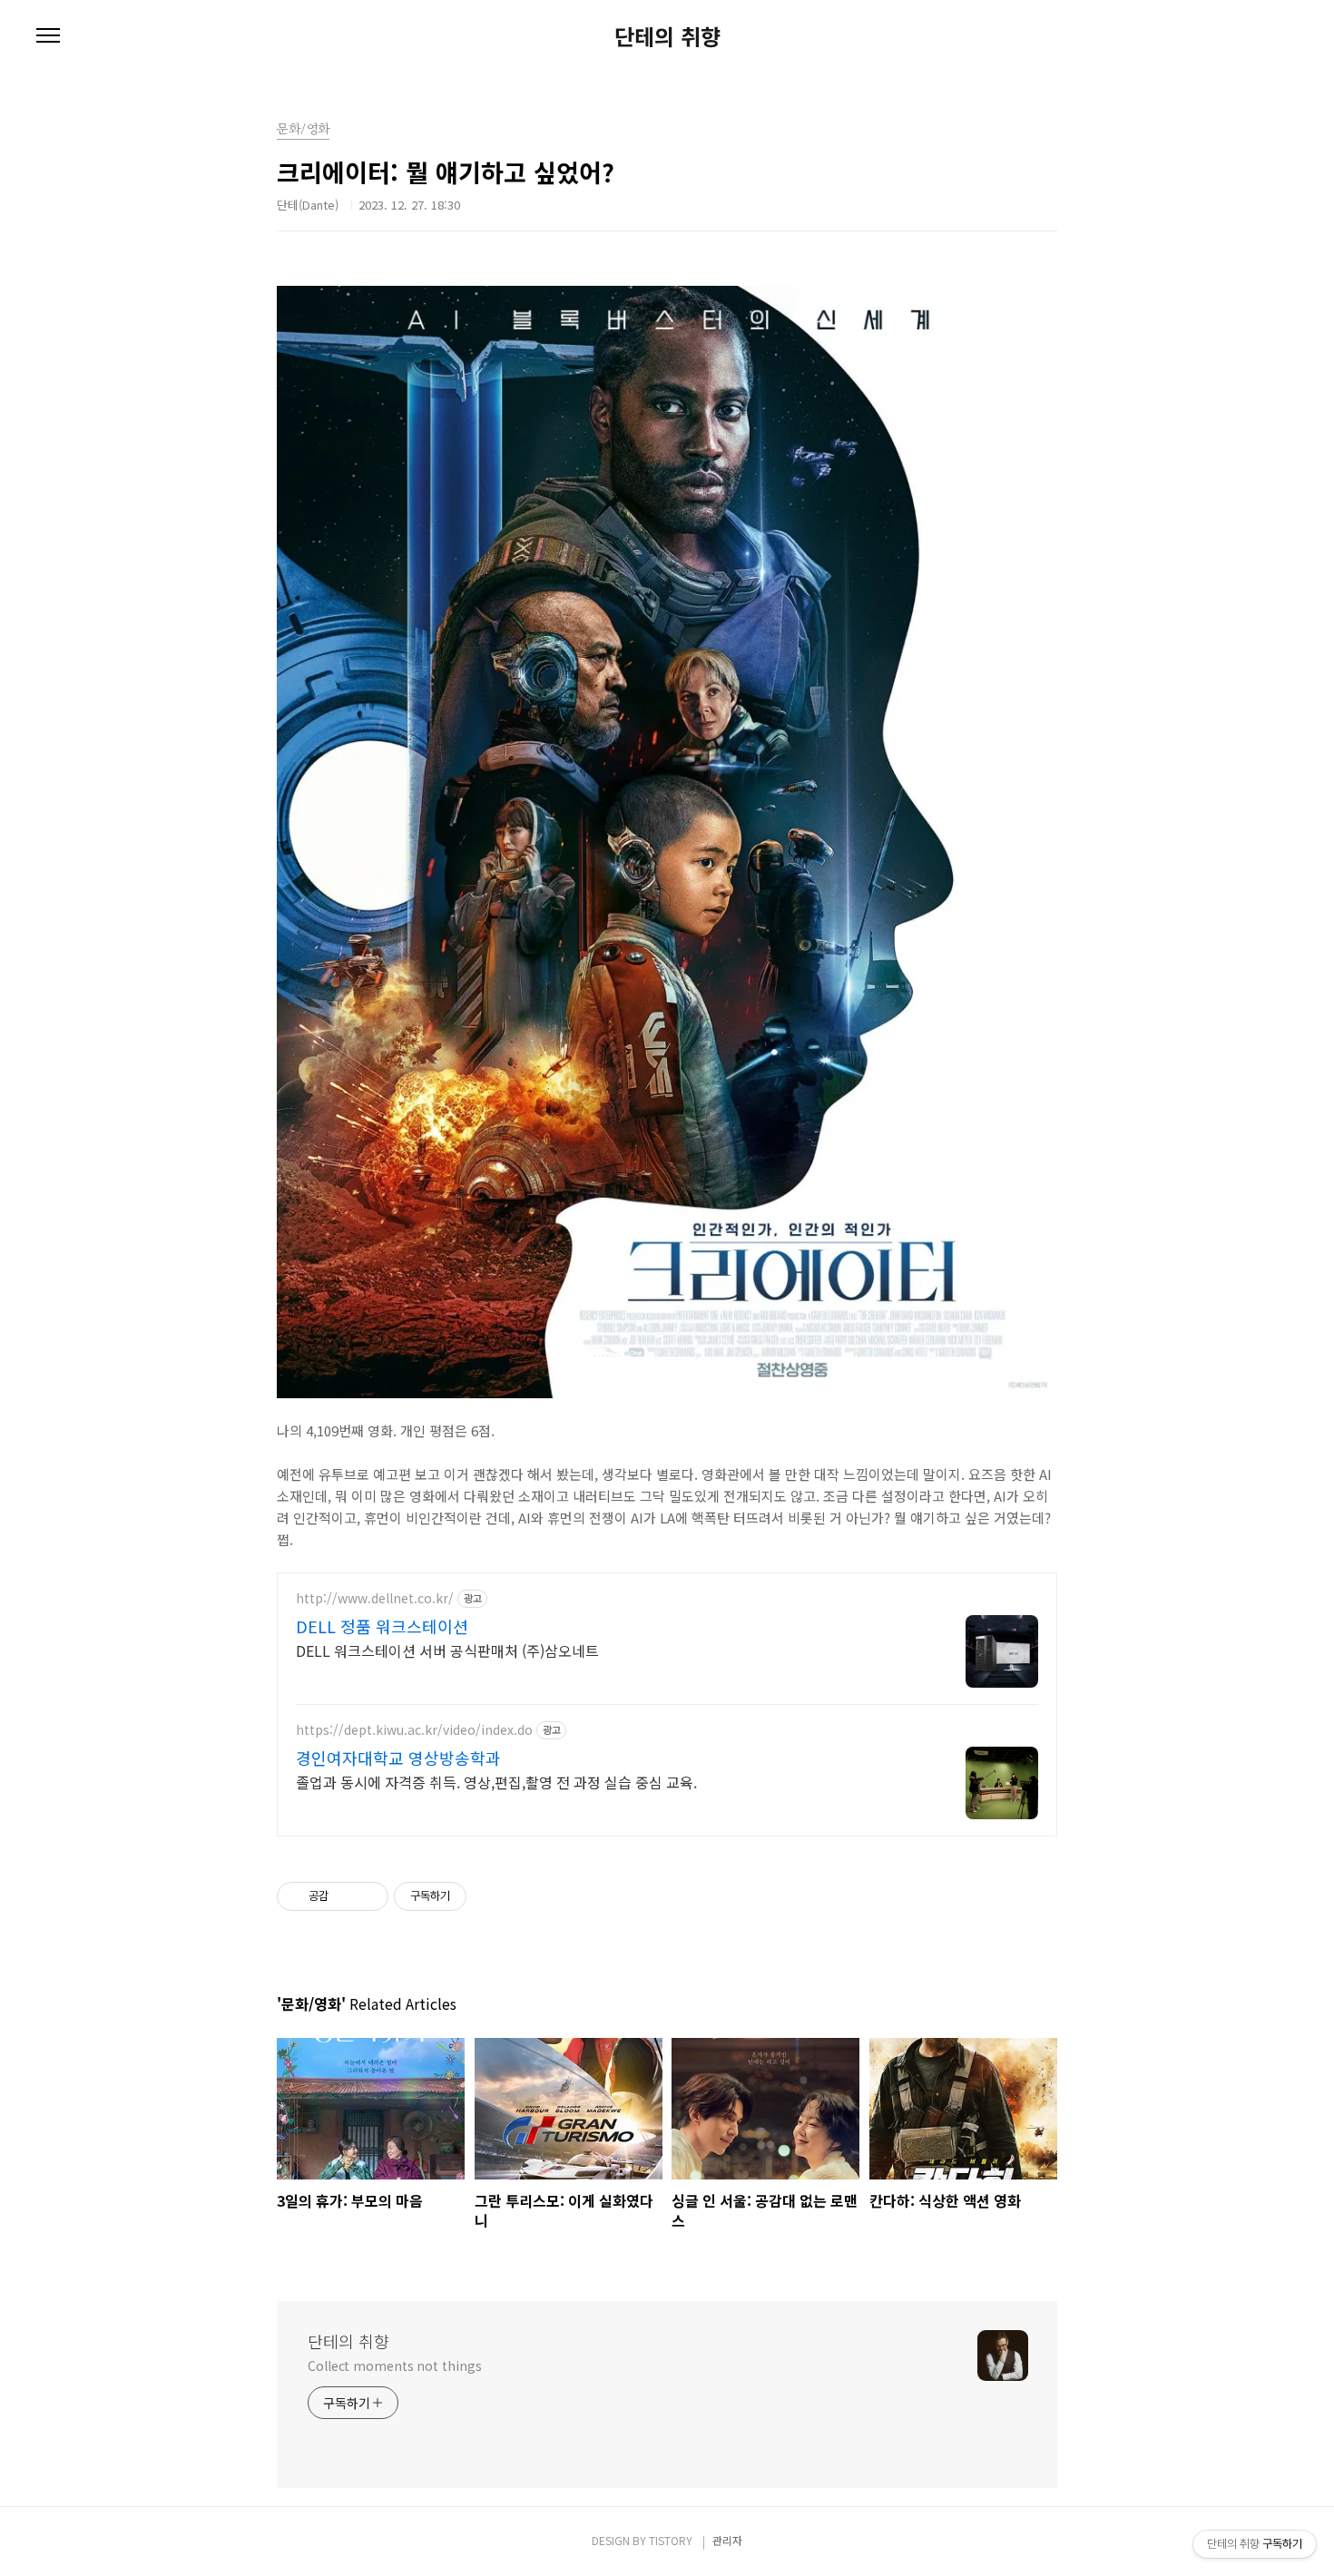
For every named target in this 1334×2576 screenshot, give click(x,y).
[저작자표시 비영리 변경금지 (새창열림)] (491, 1896)
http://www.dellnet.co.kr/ (375, 1598)
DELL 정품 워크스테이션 (382, 1626)
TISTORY (671, 2540)
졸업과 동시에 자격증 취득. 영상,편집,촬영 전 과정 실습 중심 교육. (496, 1782)
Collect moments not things (394, 2365)
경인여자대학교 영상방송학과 (398, 1758)
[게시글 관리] (368, 1896)
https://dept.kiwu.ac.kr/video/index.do (414, 1730)
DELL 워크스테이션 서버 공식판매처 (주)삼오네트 (447, 1650)
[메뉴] (48, 36)
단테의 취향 (667, 36)
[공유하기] (345, 1896)
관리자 (727, 2540)
